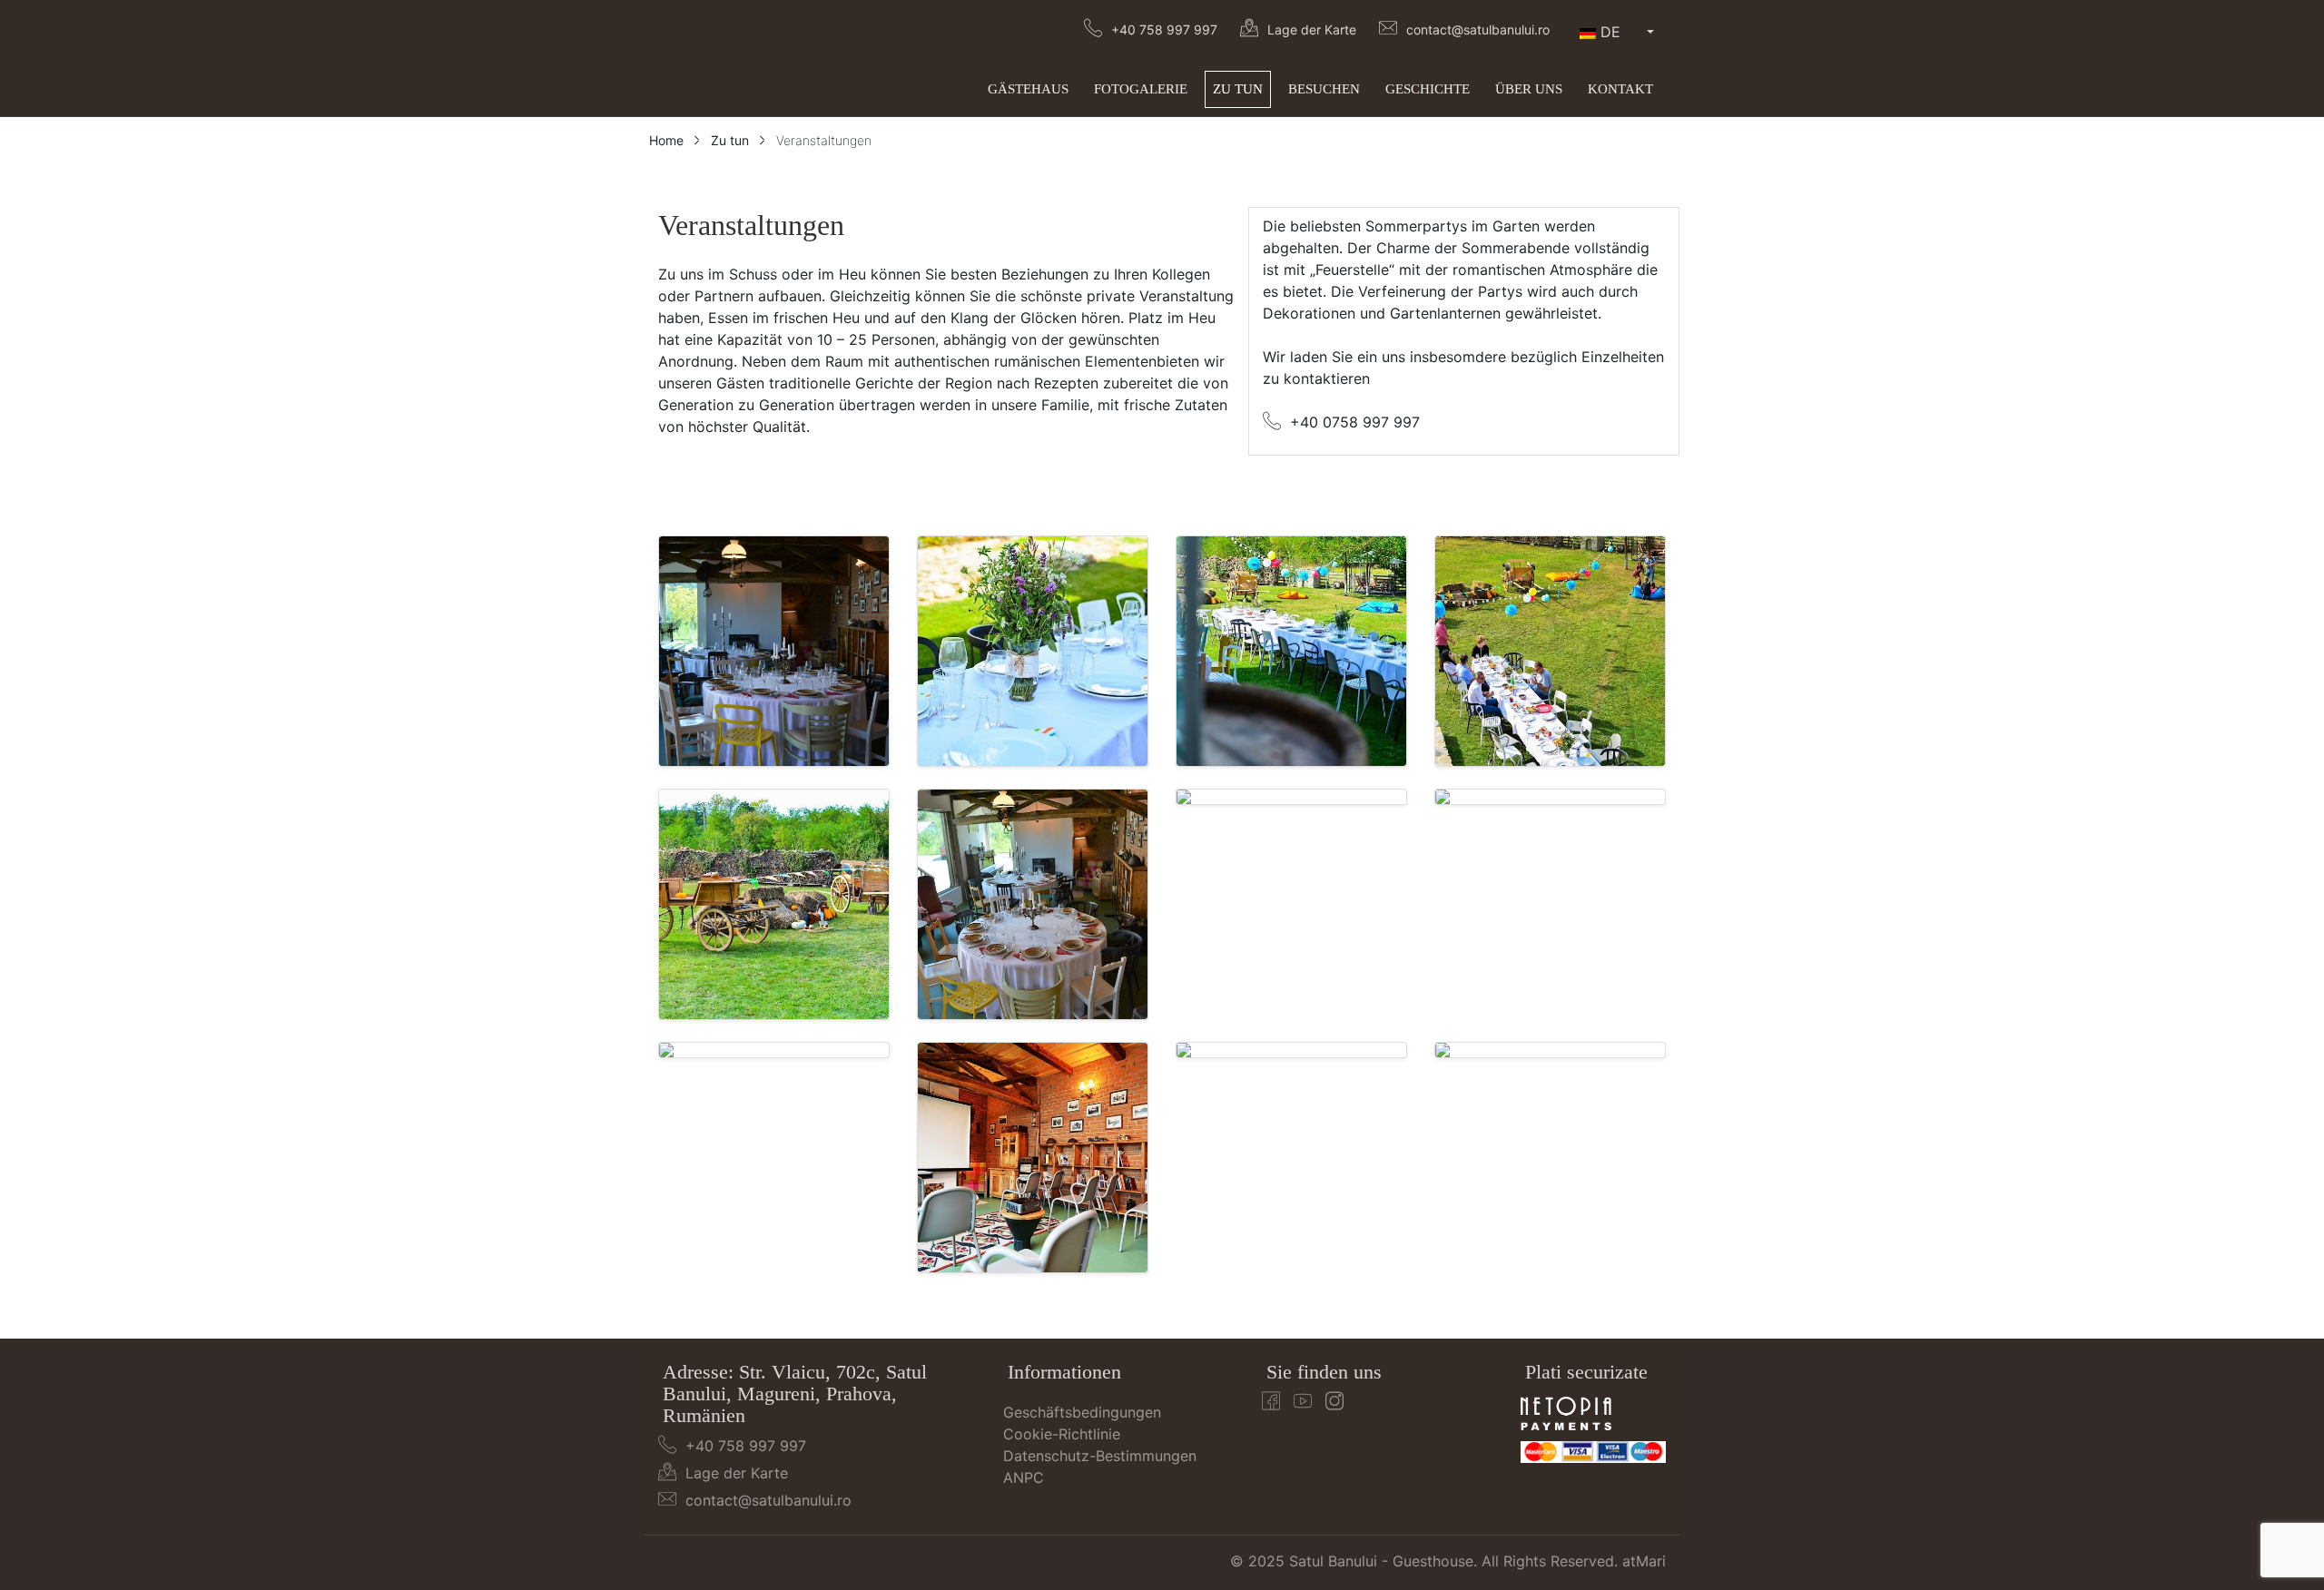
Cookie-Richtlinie (1062, 1434)
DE (1610, 32)
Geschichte (1428, 89)
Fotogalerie (1141, 89)
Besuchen (1324, 89)
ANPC (1024, 1477)
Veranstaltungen (824, 140)
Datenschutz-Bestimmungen (1100, 1456)
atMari (1644, 1561)
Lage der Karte (1312, 29)
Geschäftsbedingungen (1082, 1412)
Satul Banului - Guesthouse (1381, 1561)
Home (666, 140)
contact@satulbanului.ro (1478, 29)
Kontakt (1620, 89)
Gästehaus (1028, 89)
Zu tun (1238, 89)
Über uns (1529, 89)
